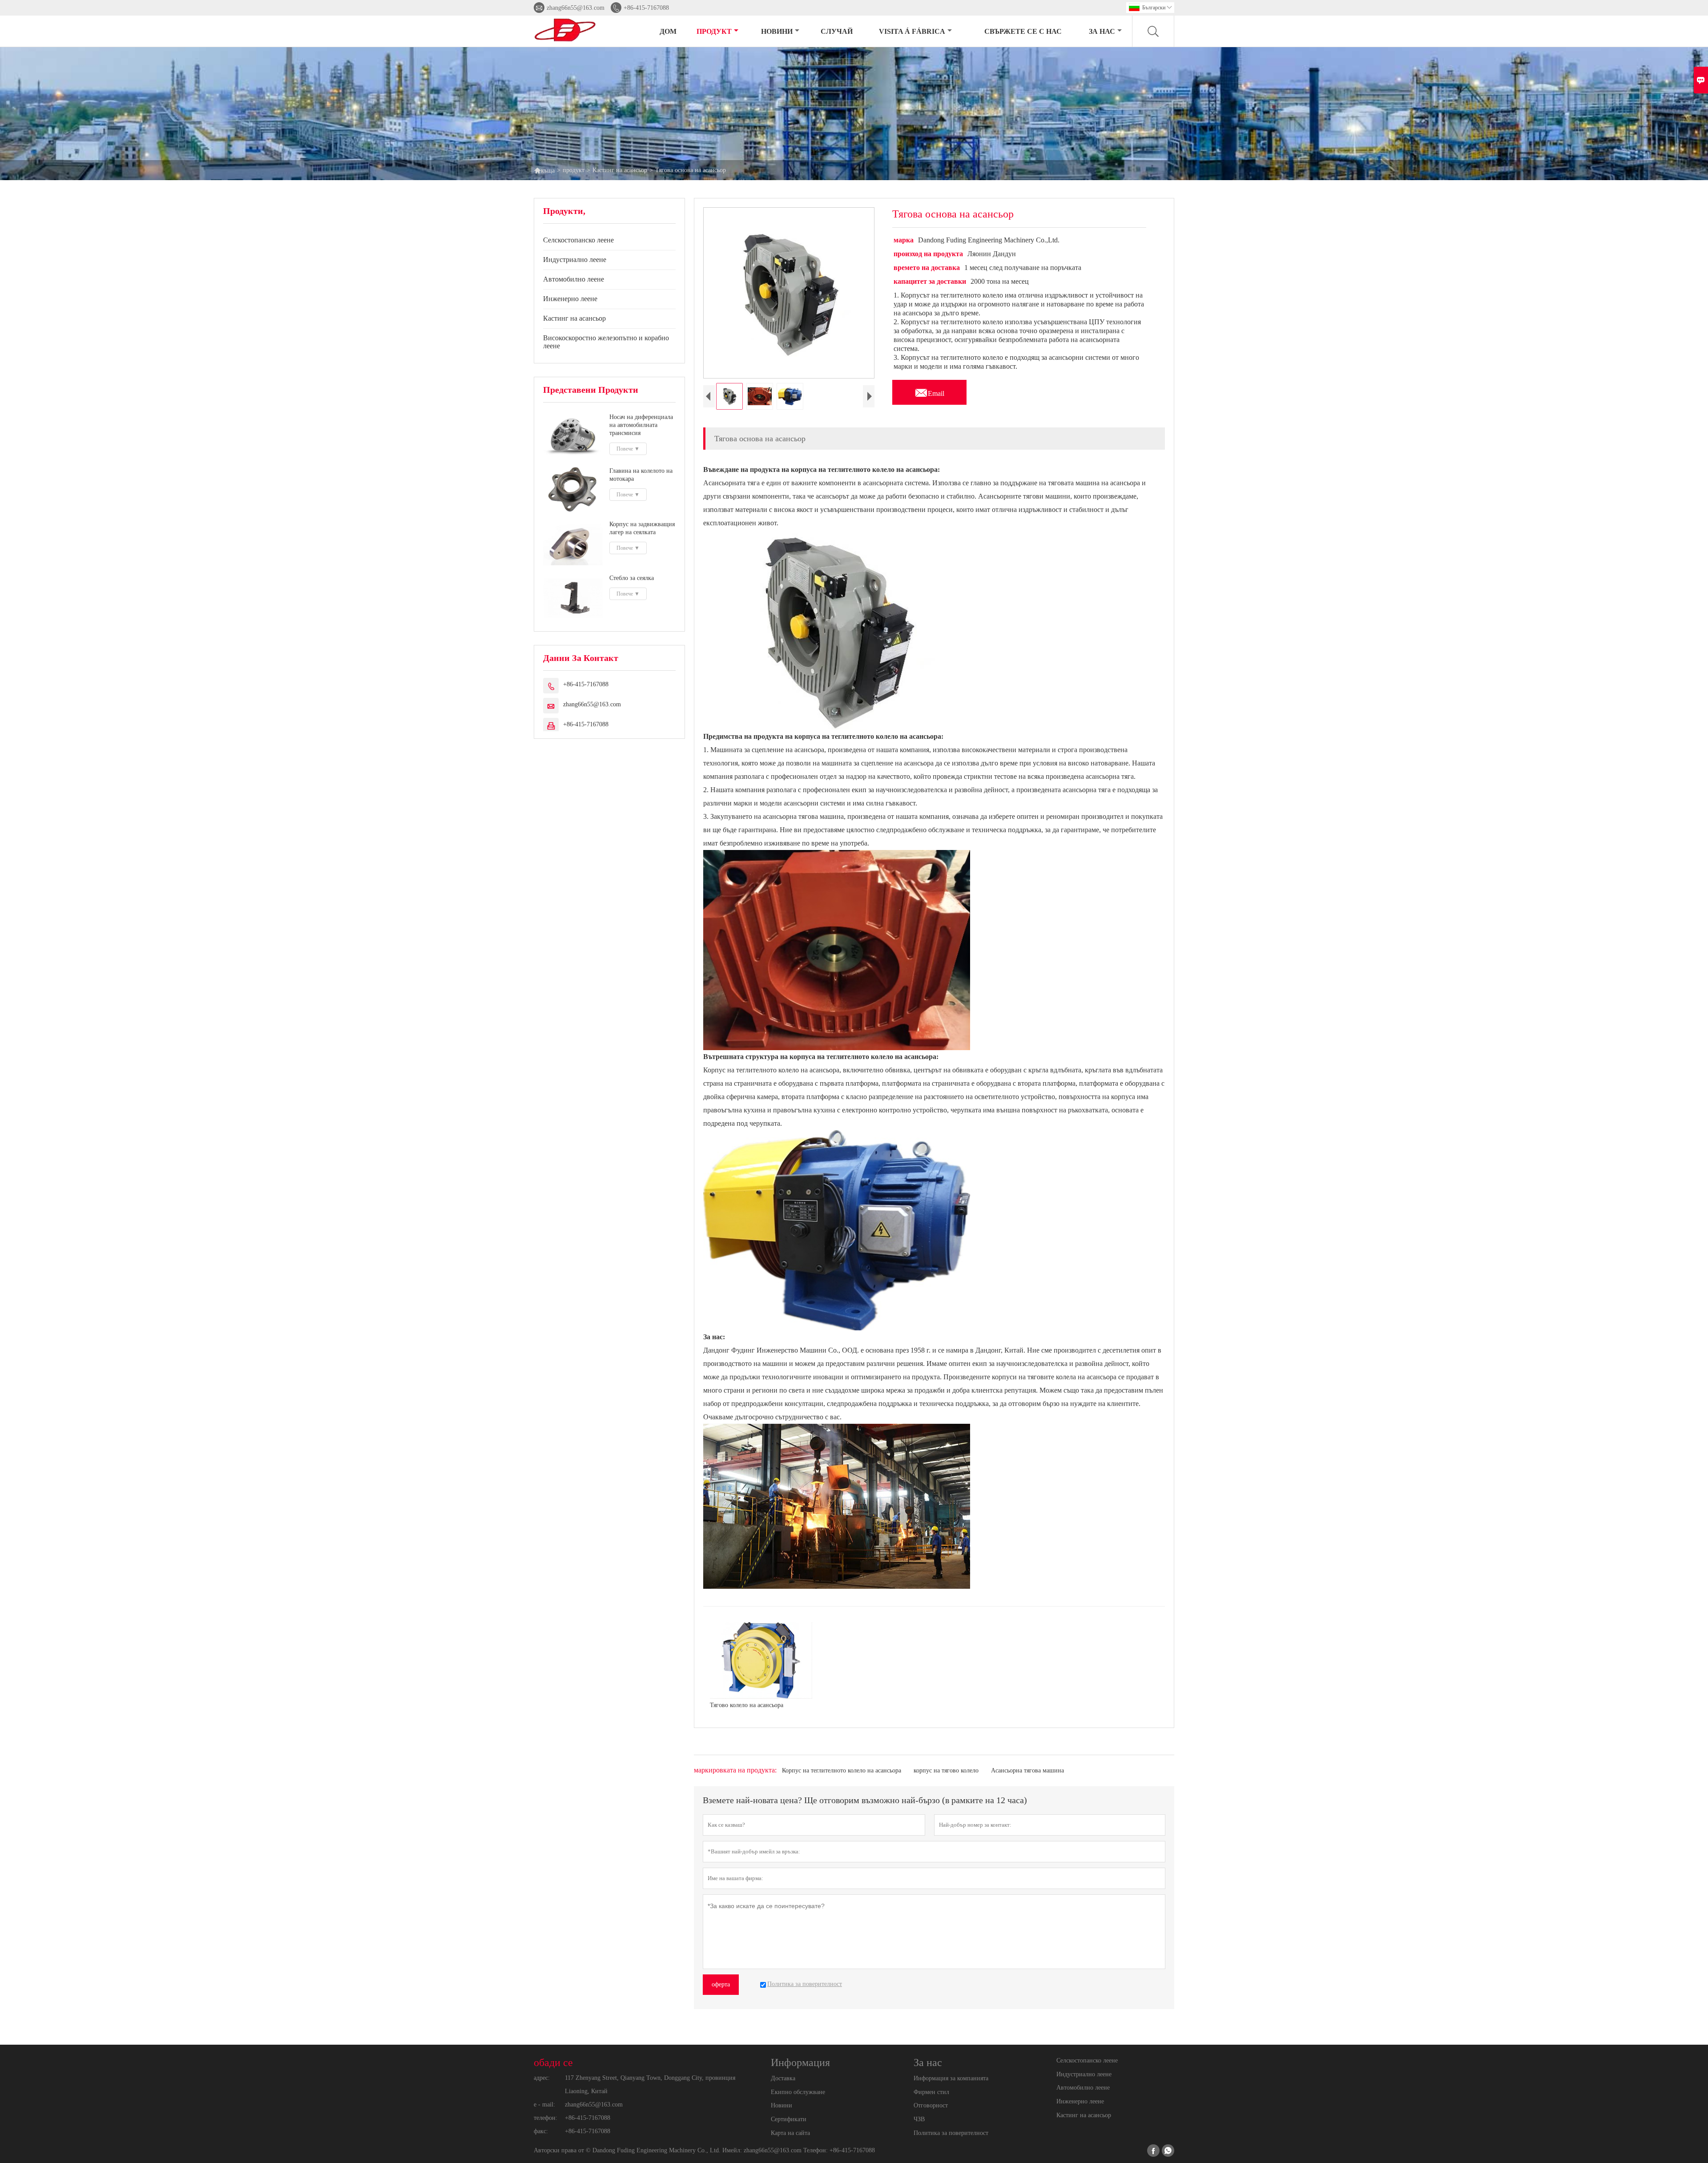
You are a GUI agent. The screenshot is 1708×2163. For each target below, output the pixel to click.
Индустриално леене (575, 260)
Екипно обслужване (798, 2092)
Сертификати (789, 2119)
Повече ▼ (628, 449)
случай (837, 31)
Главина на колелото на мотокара (641, 475)
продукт (714, 31)
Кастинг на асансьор (620, 170)
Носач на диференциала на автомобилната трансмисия (641, 425)
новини (777, 31)
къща (544, 170)
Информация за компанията (951, 2078)
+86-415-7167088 (646, 8)
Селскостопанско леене (578, 240)
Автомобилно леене (574, 279)
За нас (1102, 31)
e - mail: (544, 2105)
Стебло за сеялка (632, 578)
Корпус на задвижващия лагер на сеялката (642, 528)
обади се (553, 2062)
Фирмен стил (931, 2092)
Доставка (783, 2078)
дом (668, 31)
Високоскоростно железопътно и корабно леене (606, 342)
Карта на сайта (790, 2133)
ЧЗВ (919, 2119)
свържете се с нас (1023, 31)
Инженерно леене (570, 299)
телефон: (546, 2118)
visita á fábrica (912, 31)
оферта (721, 1984)
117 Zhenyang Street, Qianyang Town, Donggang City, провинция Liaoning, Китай (650, 2084)
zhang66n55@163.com (576, 8)
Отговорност (931, 2105)
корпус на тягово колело (946, 1770)
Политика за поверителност (951, 2133)
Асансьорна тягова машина (1027, 1770)
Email (929, 391)
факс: (541, 2131)
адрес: (542, 2078)
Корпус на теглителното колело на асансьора (842, 1770)
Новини (781, 2105)
